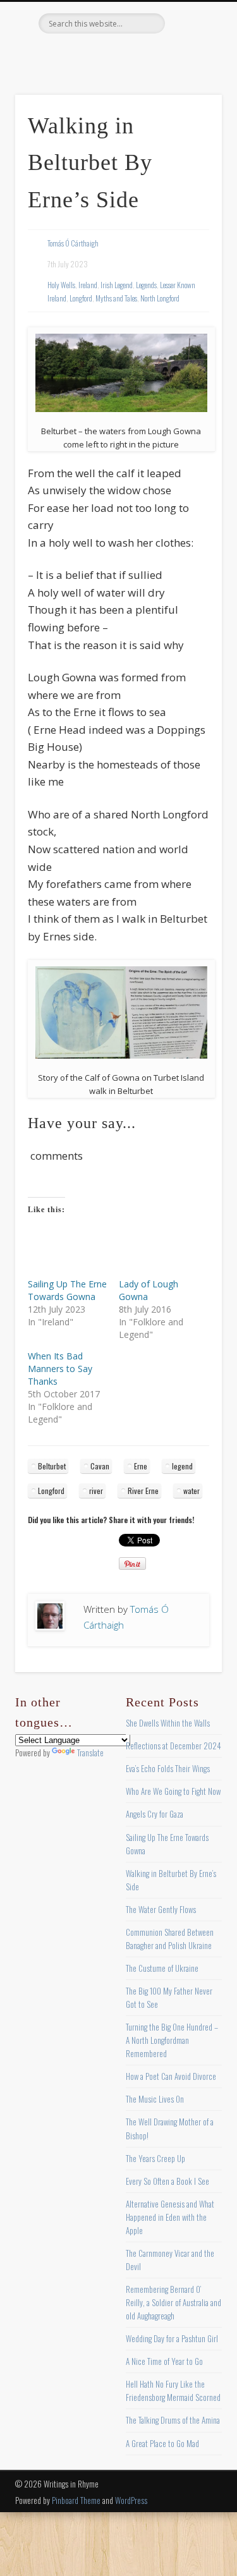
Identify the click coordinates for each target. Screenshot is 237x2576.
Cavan (100, 1466)
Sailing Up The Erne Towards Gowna (67, 1290)
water (191, 1491)
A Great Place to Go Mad (162, 2443)
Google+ (169, 55)
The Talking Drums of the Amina (173, 2420)
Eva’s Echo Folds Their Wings (168, 1768)
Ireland (88, 285)
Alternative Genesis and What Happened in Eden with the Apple (170, 2217)
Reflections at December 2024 (173, 1746)
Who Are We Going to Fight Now (173, 1791)
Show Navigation (191, 113)
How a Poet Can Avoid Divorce (171, 2076)
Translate (90, 1753)
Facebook (65, 55)
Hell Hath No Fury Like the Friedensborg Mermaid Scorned (173, 2391)
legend (182, 1466)
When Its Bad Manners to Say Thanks (60, 1369)
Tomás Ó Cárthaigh (73, 243)
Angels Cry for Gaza (155, 1814)
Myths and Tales (116, 298)
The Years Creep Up (155, 2158)
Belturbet (52, 1466)
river (96, 1491)
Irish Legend (117, 285)
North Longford (160, 298)
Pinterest (117, 55)
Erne (141, 1466)
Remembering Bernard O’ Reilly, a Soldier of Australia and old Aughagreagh (173, 2302)
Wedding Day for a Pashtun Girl (172, 2338)
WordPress (131, 2500)
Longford (81, 298)
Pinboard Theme (76, 2500)
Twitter (91, 55)
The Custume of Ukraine (162, 1968)
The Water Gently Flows (161, 1909)
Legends (146, 285)
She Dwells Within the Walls (168, 1723)
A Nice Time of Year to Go (164, 2361)
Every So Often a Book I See (167, 2181)
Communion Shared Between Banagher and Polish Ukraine (170, 1939)
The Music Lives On (155, 2099)
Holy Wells (61, 285)
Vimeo (143, 55)
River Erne (143, 1491)
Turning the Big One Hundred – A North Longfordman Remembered (172, 2040)
